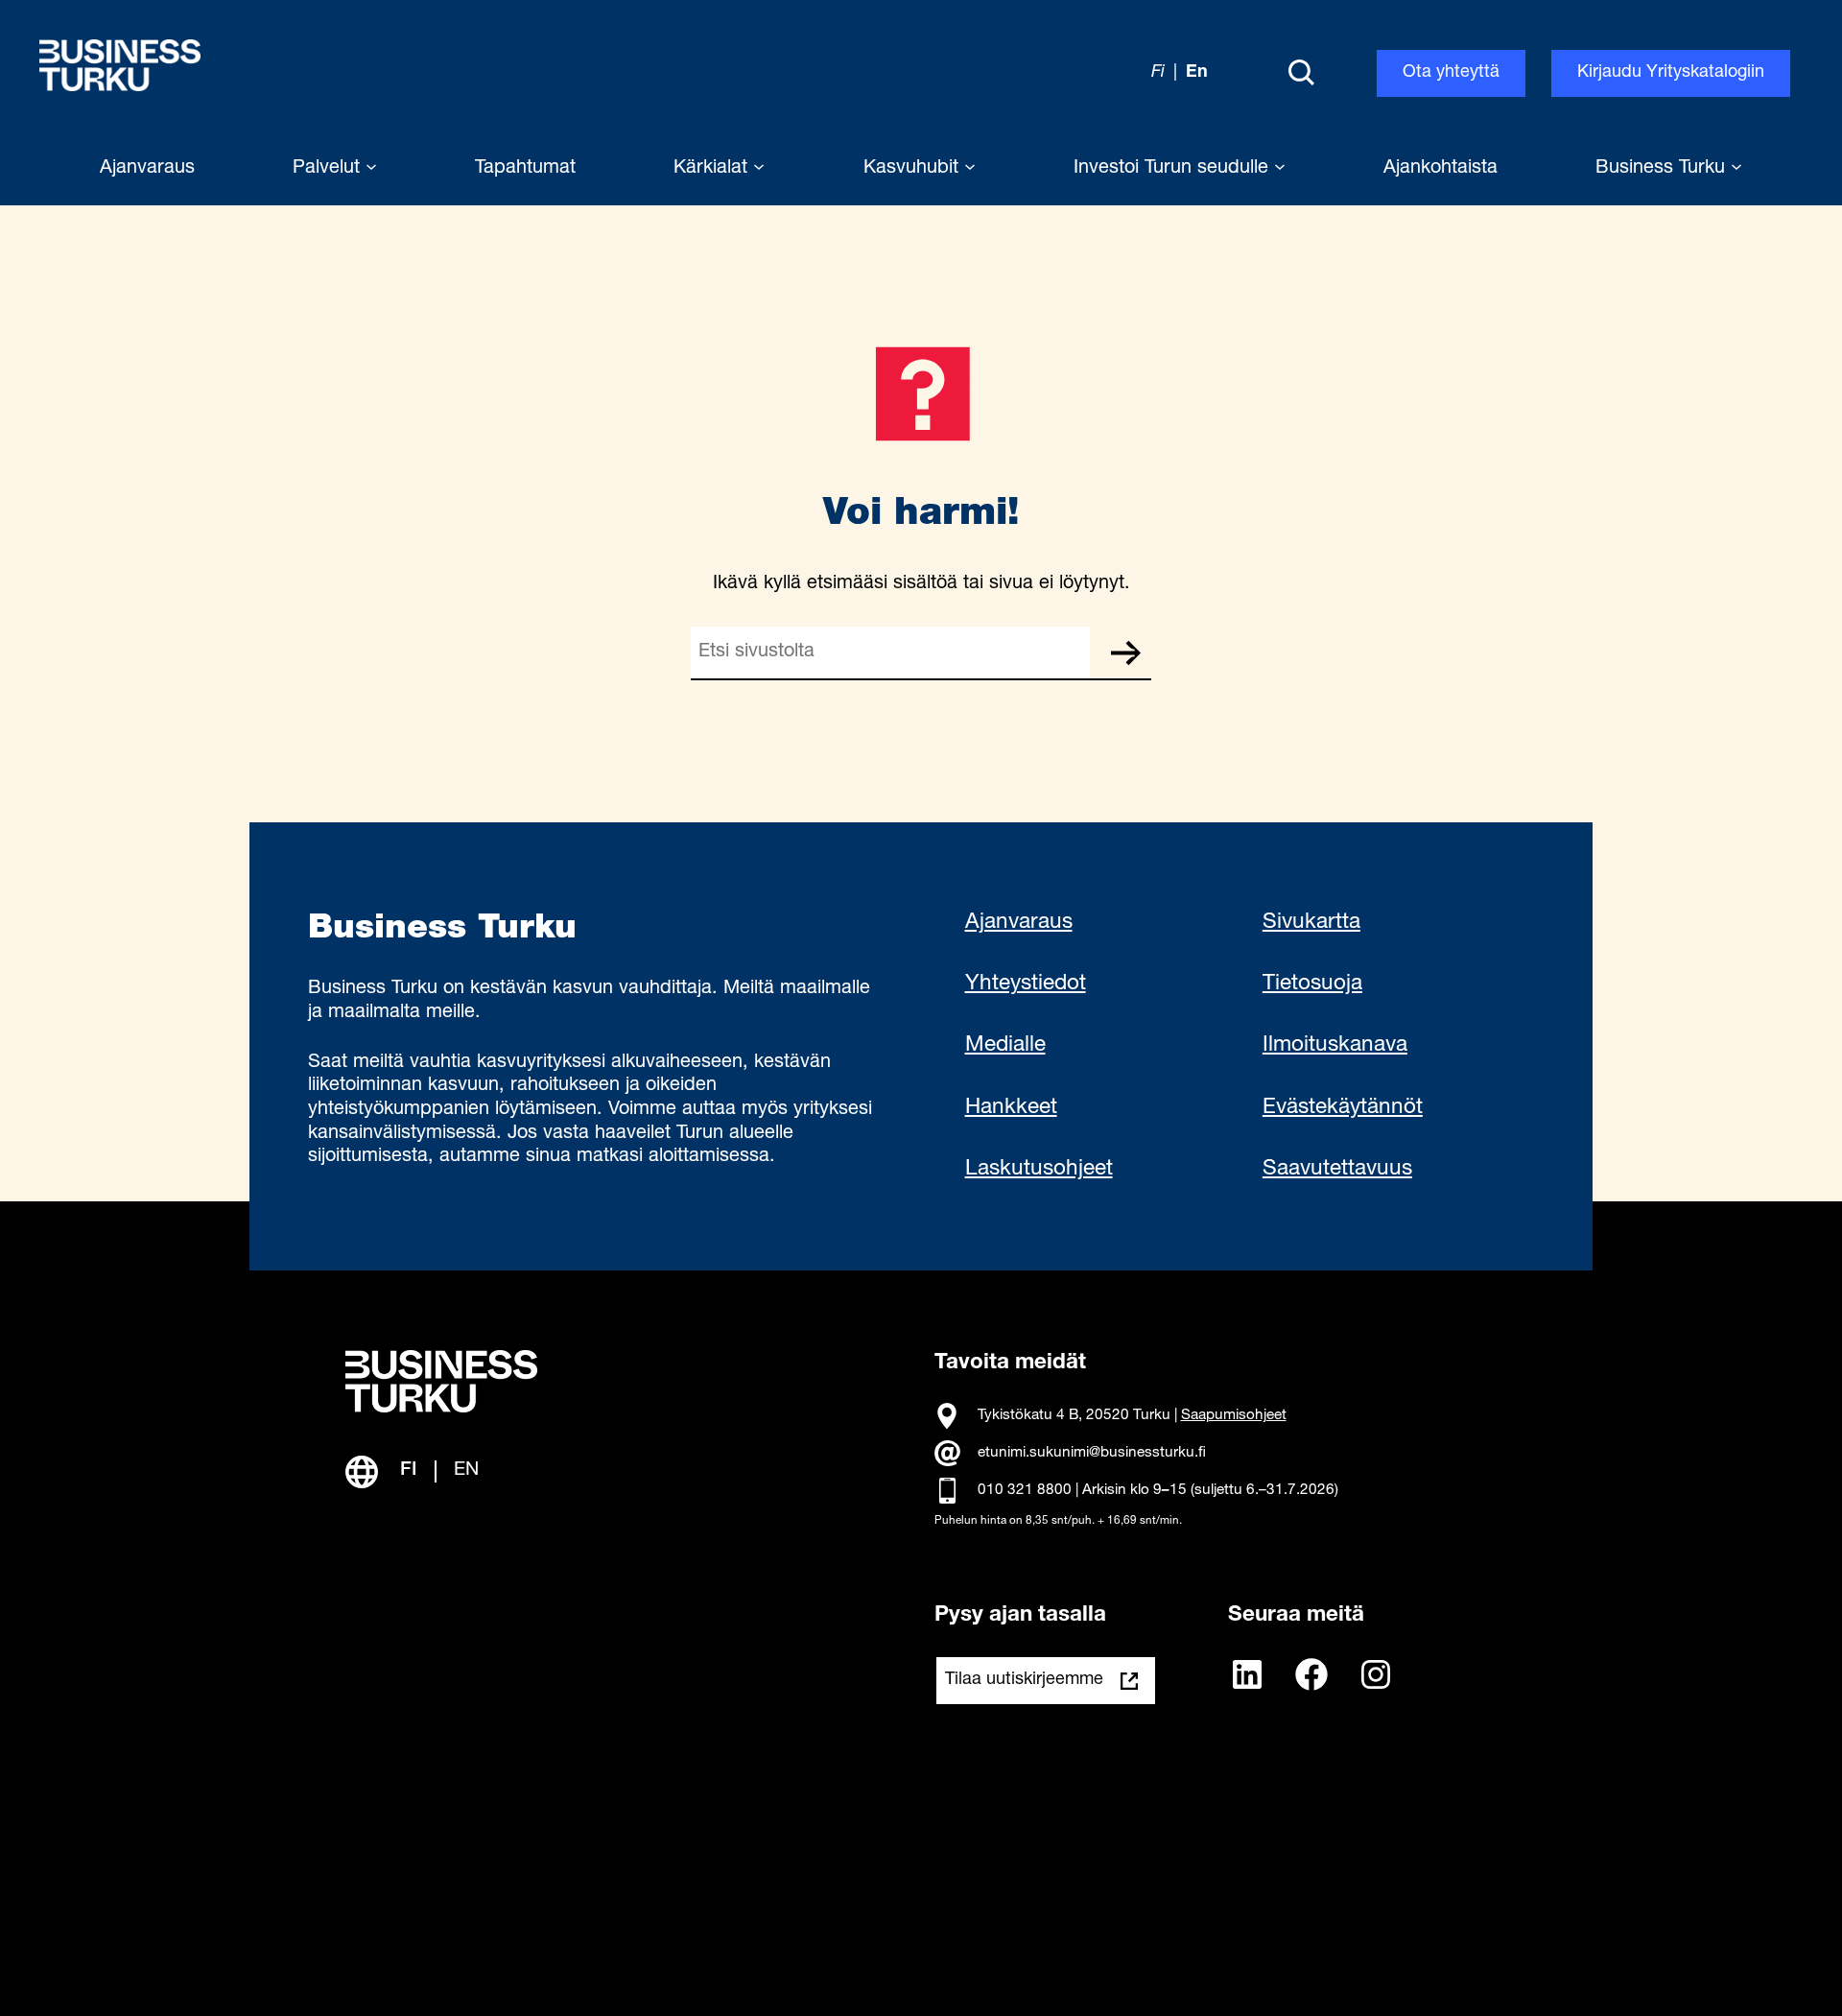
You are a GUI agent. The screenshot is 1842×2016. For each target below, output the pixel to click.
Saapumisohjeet (1234, 1416)
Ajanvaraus (1019, 923)
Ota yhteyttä (1451, 73)
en (1197, 73)
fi (1158, 73)
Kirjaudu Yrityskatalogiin (1671, 73)
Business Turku (1663, 169)
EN (466, 1471)
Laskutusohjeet (1039, 1170)
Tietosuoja (1312, 984)
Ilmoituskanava (1335, 1046)
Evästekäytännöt (1343, 1108)
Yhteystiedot (1026, 984)
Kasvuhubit (914, 169)
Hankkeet (1011, 1108)
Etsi (1125, 652)
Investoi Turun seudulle (1174, 169)
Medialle (1005, 1046)
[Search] (1301, 74)
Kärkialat (713, 169)
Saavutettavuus (1337, 1170)
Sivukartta (1311, 923)
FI (409, 1471)
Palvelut (329, 169)
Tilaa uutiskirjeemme (1024, 1680)
